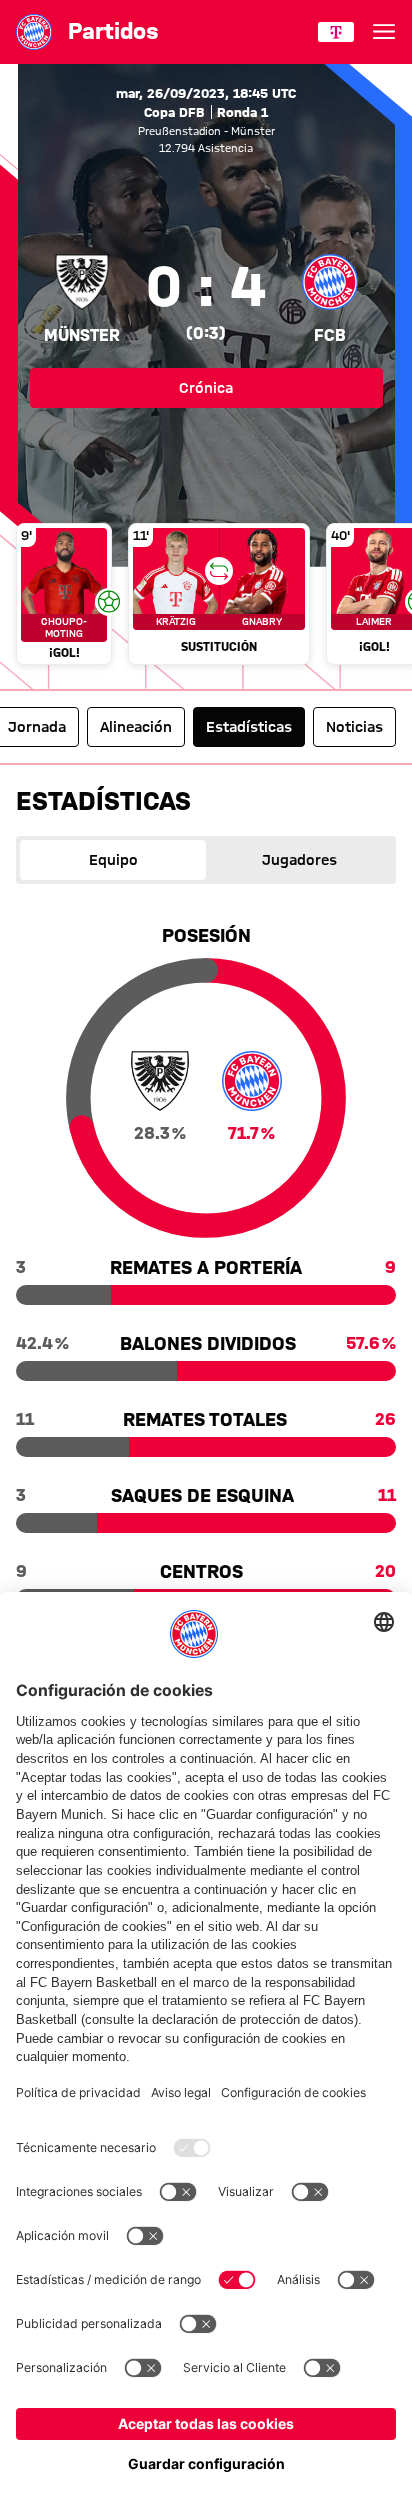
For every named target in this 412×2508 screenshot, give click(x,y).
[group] (206, 596)
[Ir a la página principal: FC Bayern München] (34, 32)
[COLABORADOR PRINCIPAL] (336, 32)
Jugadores (299, 860)
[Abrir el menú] (384, 32)
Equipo (113, 860)
